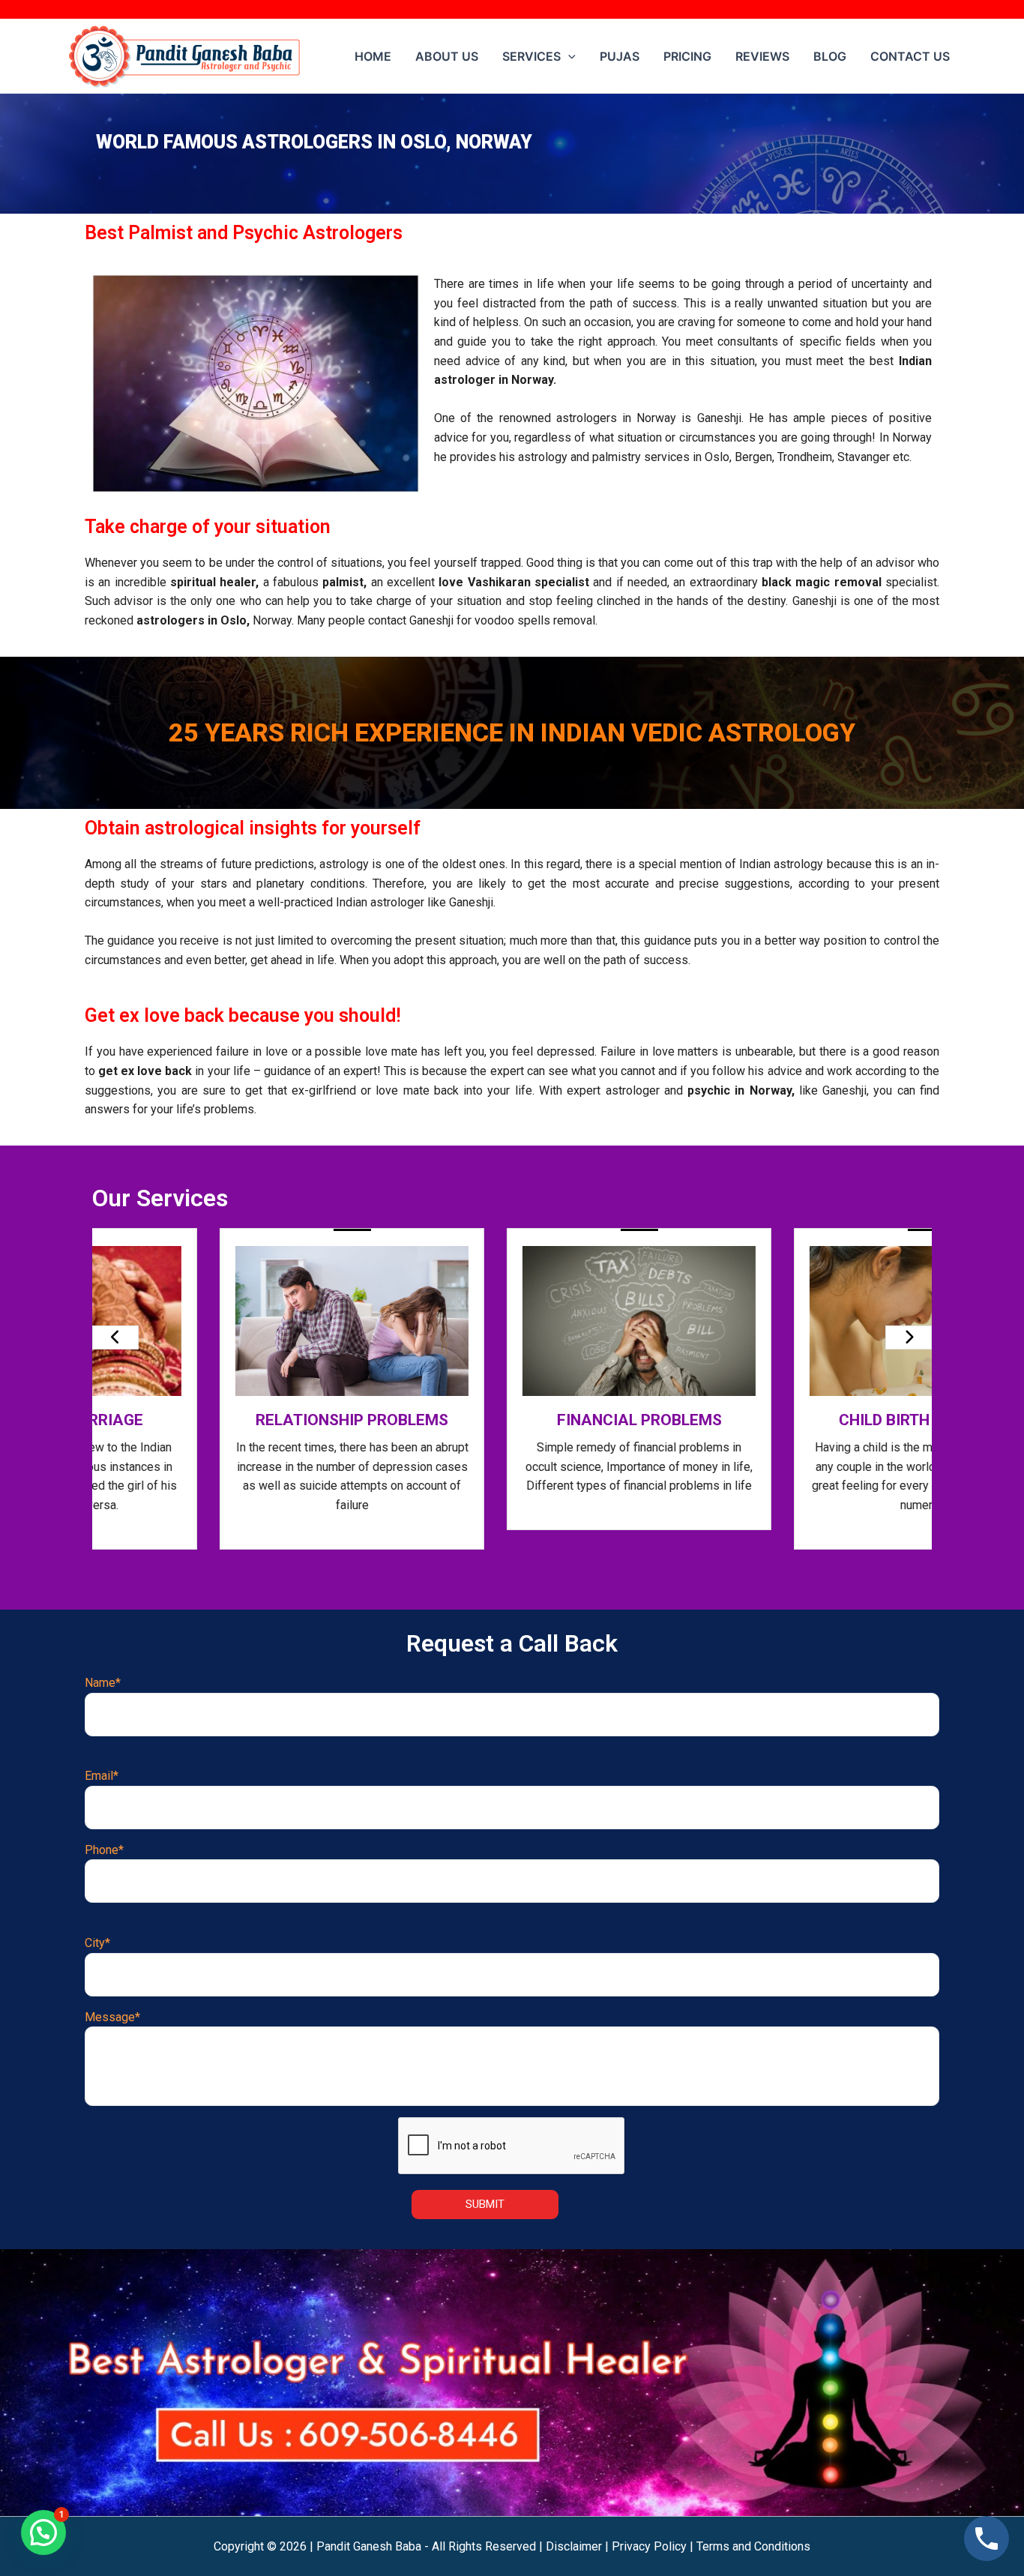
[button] (43, 2533)
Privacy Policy (649, 2546)
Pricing (687, 56)
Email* (102, 1776)
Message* (112, 2017)
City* (97, 1943)
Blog (830, 56)
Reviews (762, 56)
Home (373, 56)
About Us (447, 56)
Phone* (104, 1850)
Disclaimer (574, 2546)
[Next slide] (909, 1337)
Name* (103, 1683)
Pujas (620, 56)
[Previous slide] (115, 1337)
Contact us (910, 56)
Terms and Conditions (753, 2546)
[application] (568, 56)
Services (531, 56)
